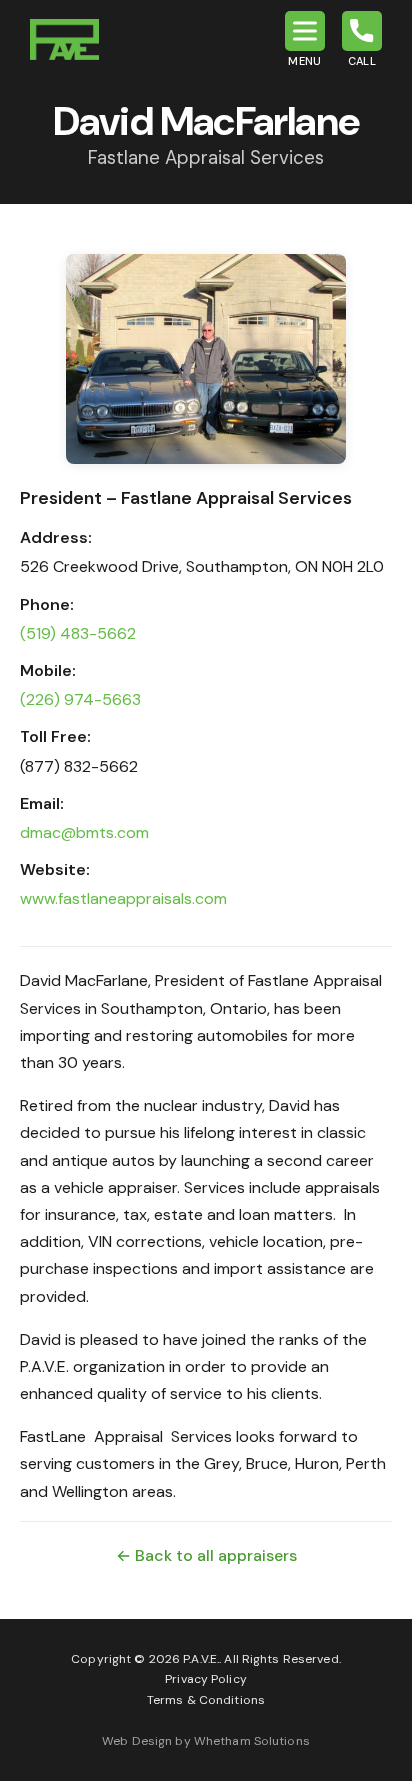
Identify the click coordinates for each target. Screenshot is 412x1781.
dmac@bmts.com (84, 832)
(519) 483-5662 (78, 633)
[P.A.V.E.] (64, 39)
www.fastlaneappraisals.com (123, 898)
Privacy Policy (206, 1679)
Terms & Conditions (206, 1700)
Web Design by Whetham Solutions (206, 1741)
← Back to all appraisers (206, 1555)
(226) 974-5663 (80, 699)
